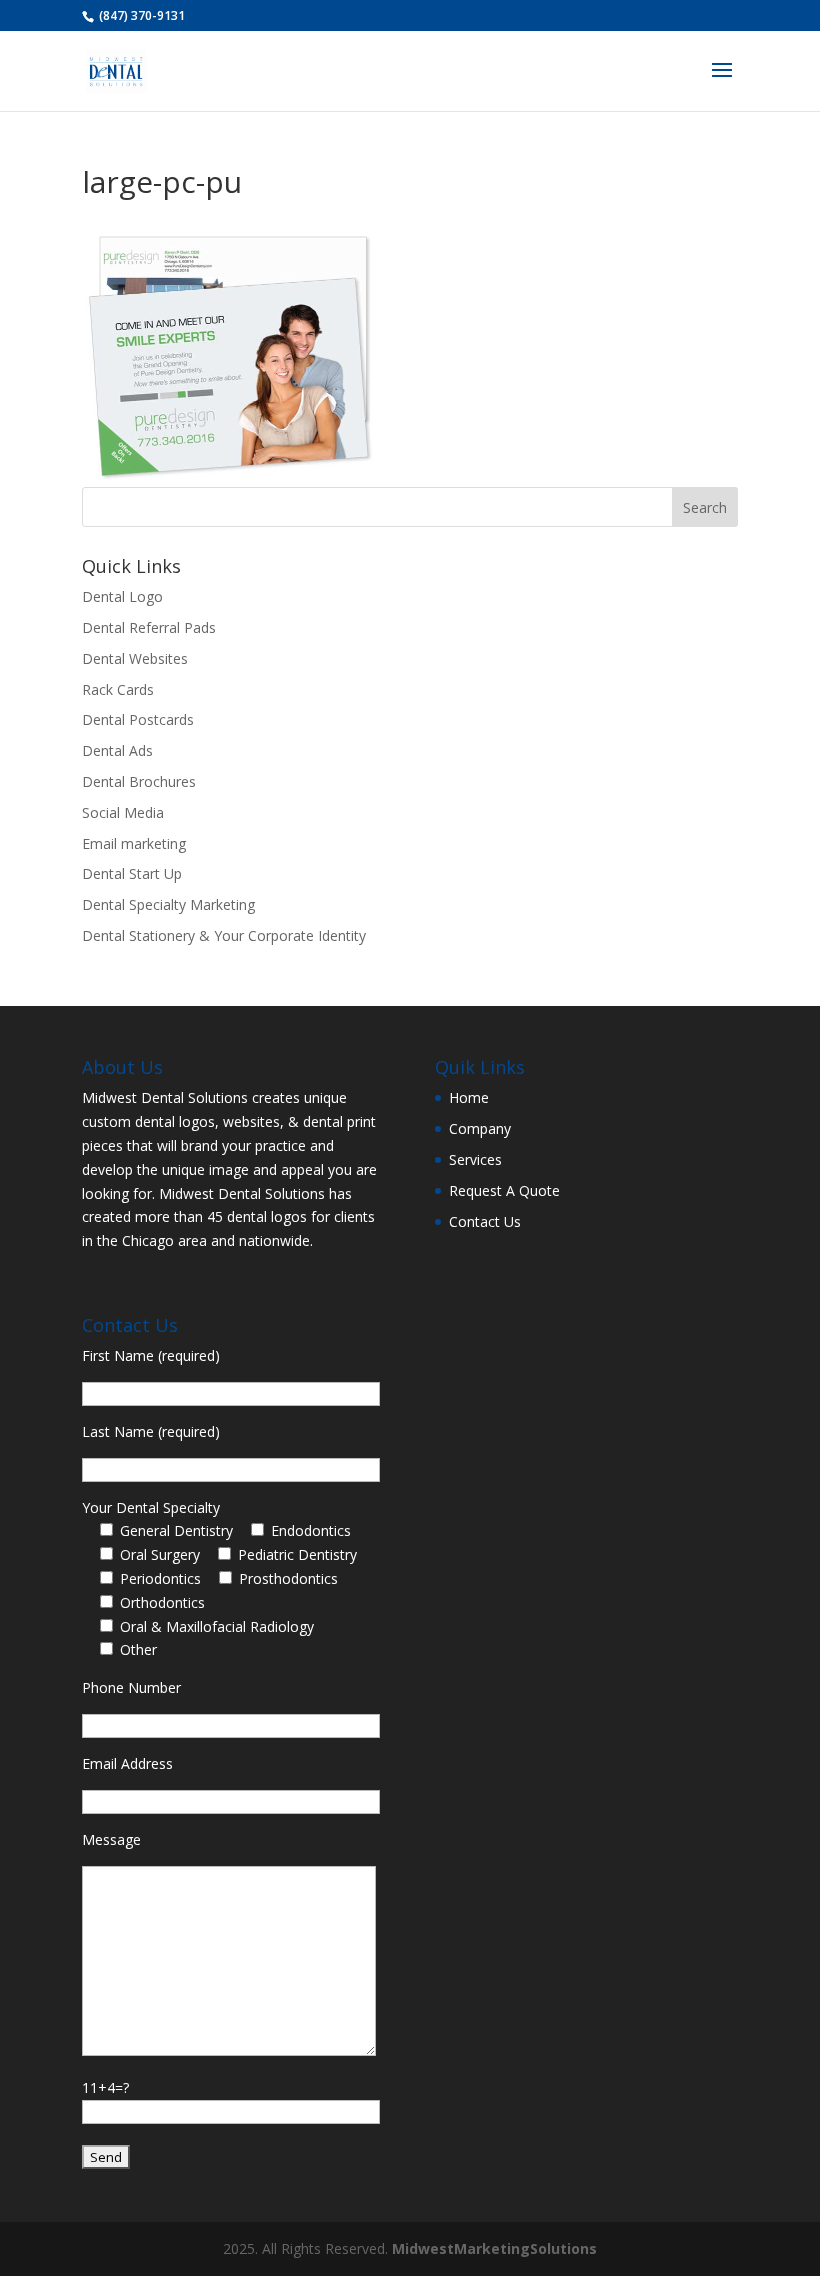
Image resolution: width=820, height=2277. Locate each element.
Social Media (123, 812)
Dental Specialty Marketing (168, 904)
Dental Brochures (139, 781)
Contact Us (485, 1221)
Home (469, 1097)
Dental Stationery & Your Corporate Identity (224, 935)
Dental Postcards (138, 719)
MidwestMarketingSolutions (494, 2248)
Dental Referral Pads (149, 627)
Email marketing (134, 843)
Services (475, 1159)
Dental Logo (122, 596)
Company (480, 1128)
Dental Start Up (132, 873)
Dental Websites (135, 658)
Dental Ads (117, 750)
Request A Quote (504, 1190)
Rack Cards (118, 689)
